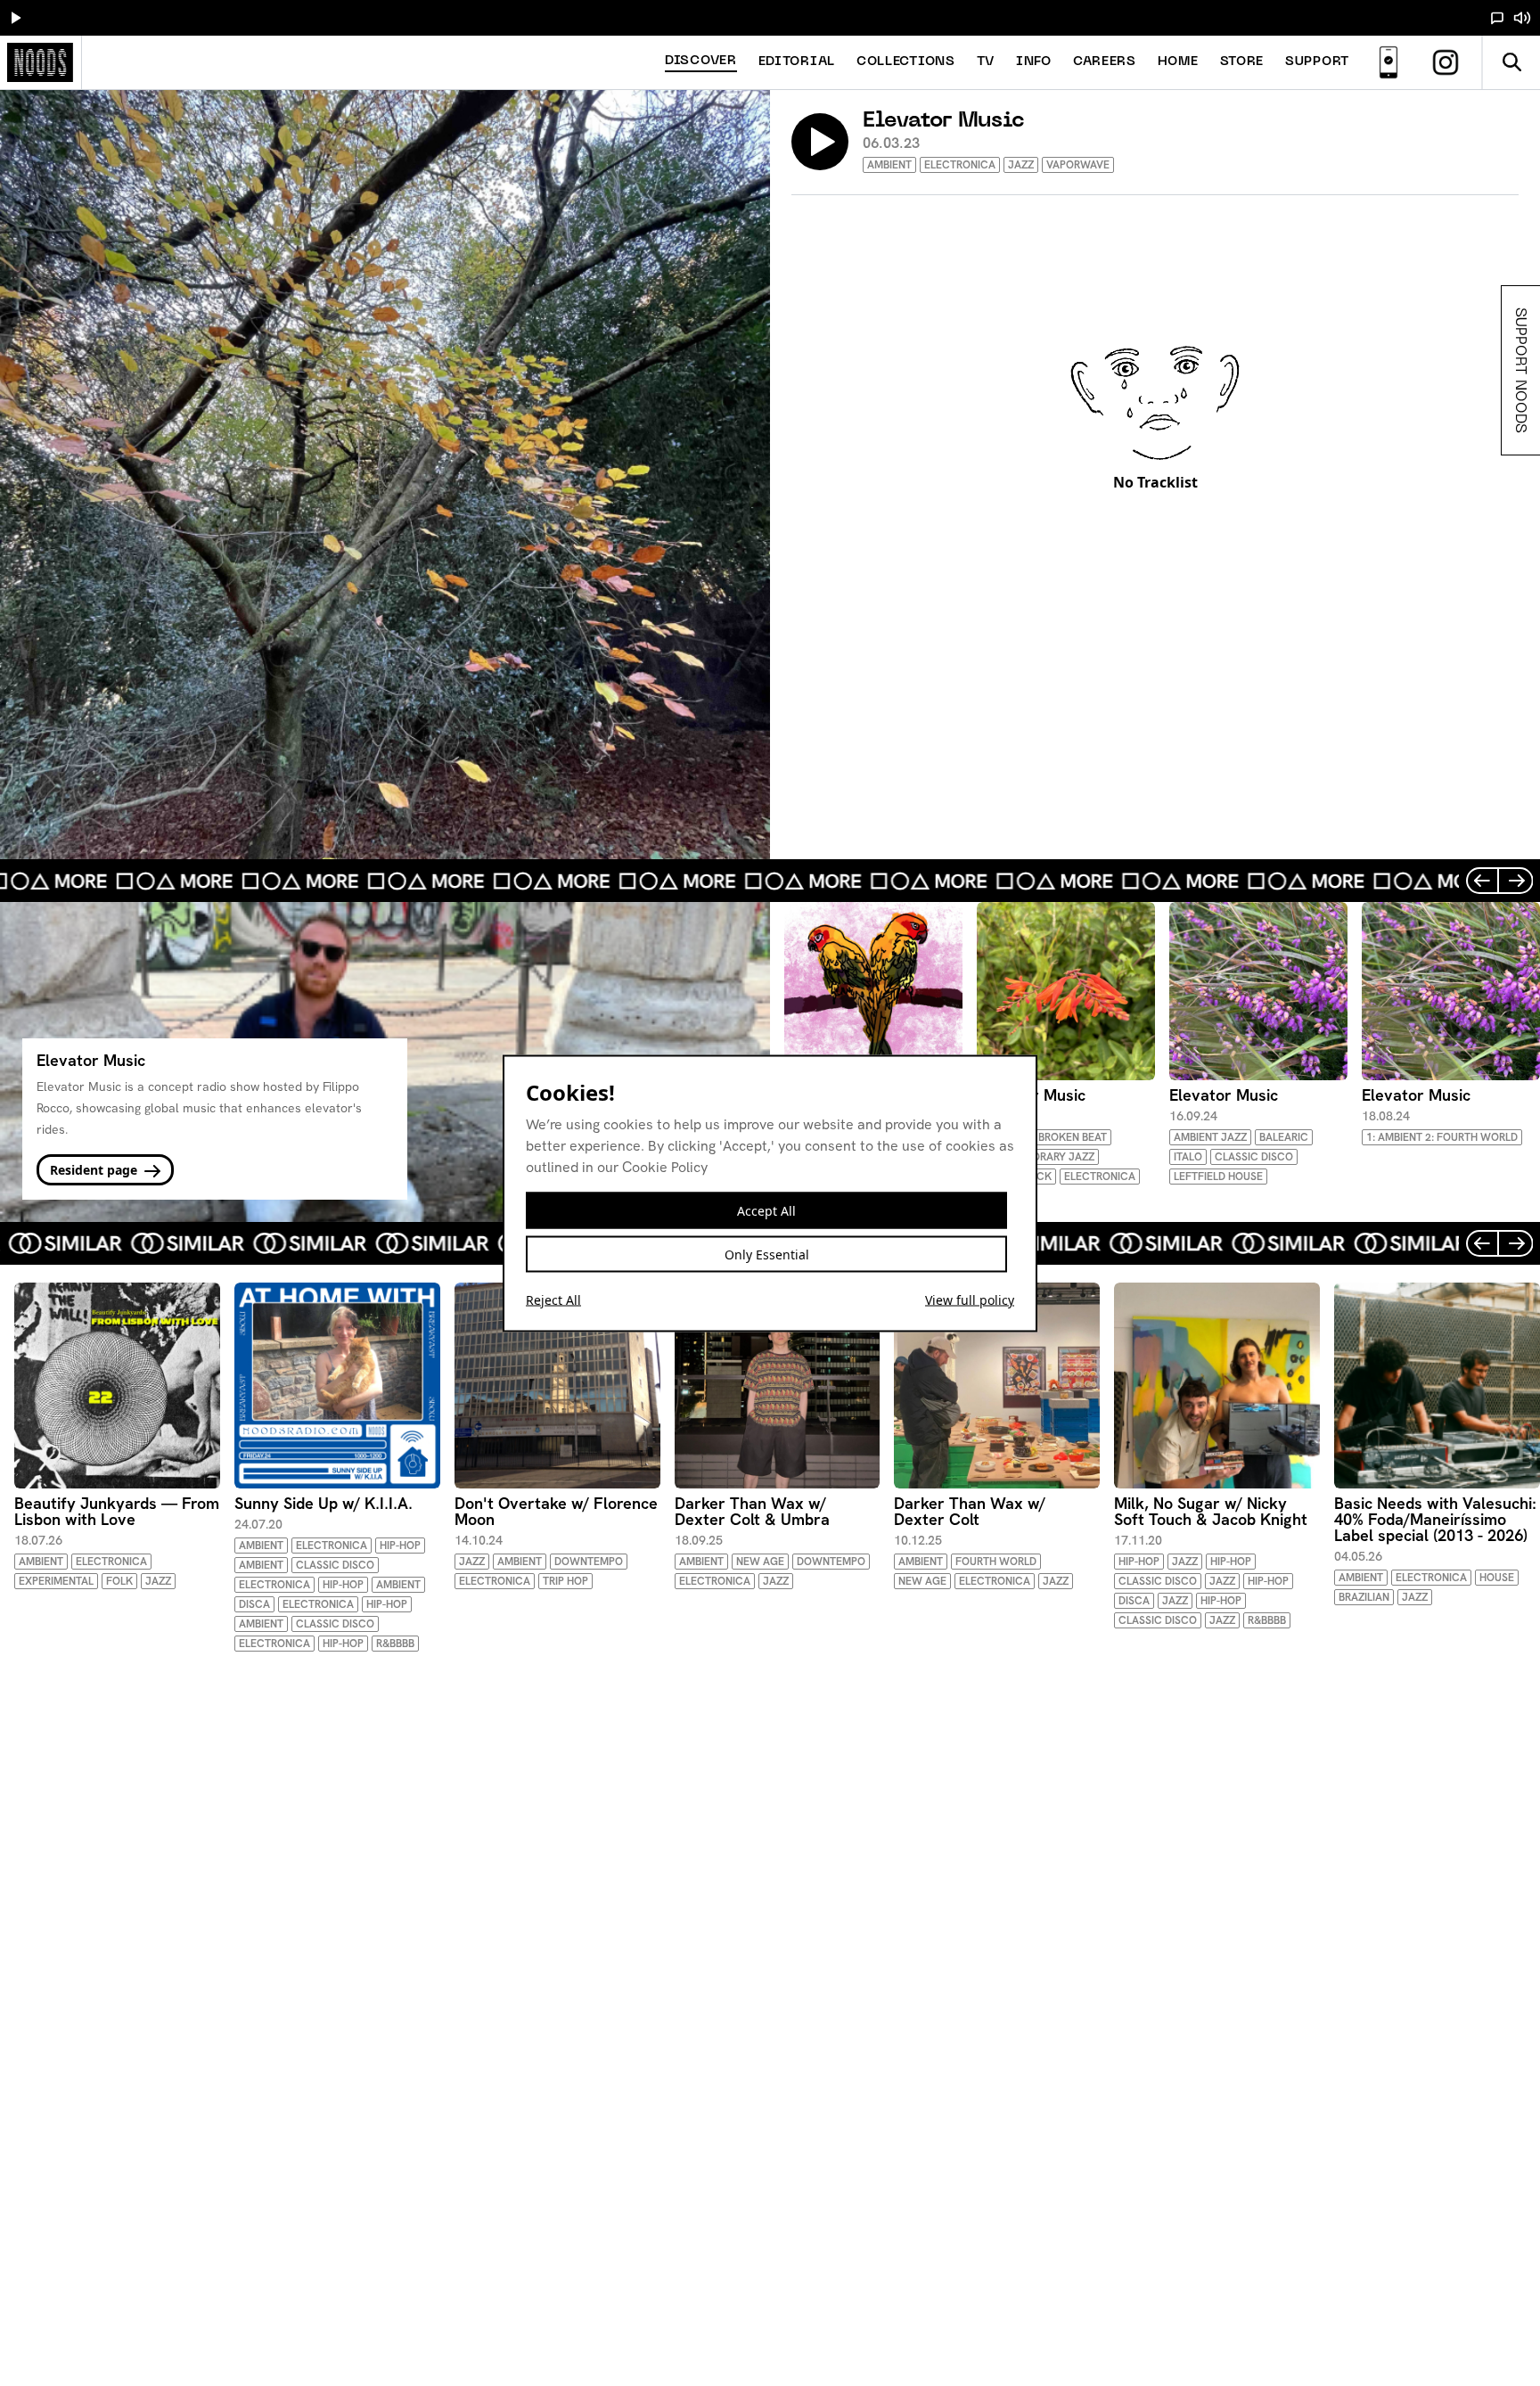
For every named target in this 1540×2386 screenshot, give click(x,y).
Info (1034, 62)
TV (986, 62)
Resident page (95, 1170)
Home (1178, 62)
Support (1317, 62)
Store (1242, 62)
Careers (1105, 62)
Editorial (797, 62)
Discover (701, 61)
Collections (906, 62)
